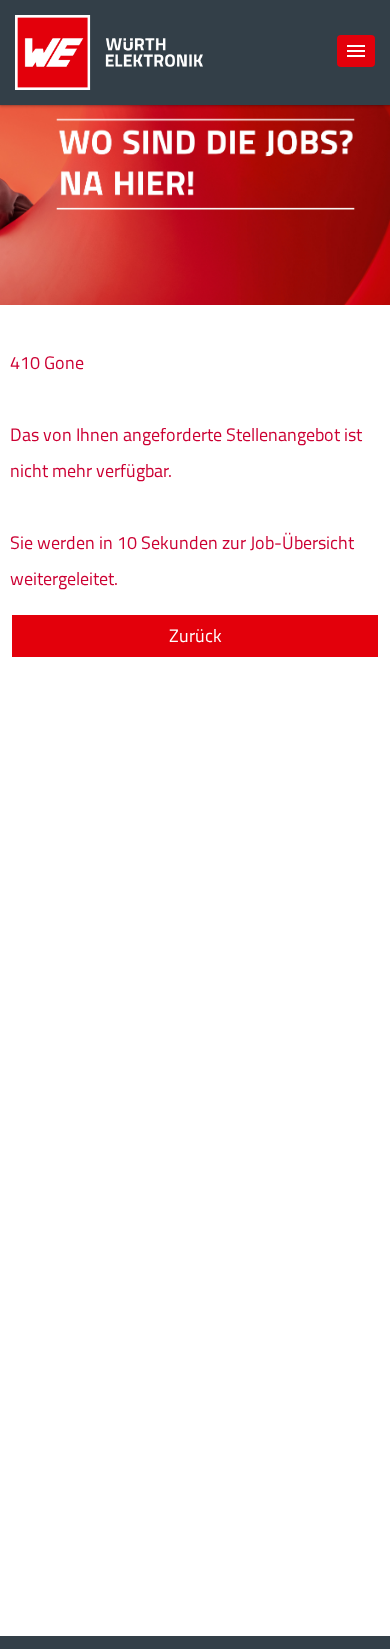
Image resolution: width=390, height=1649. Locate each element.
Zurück (195, 635)
